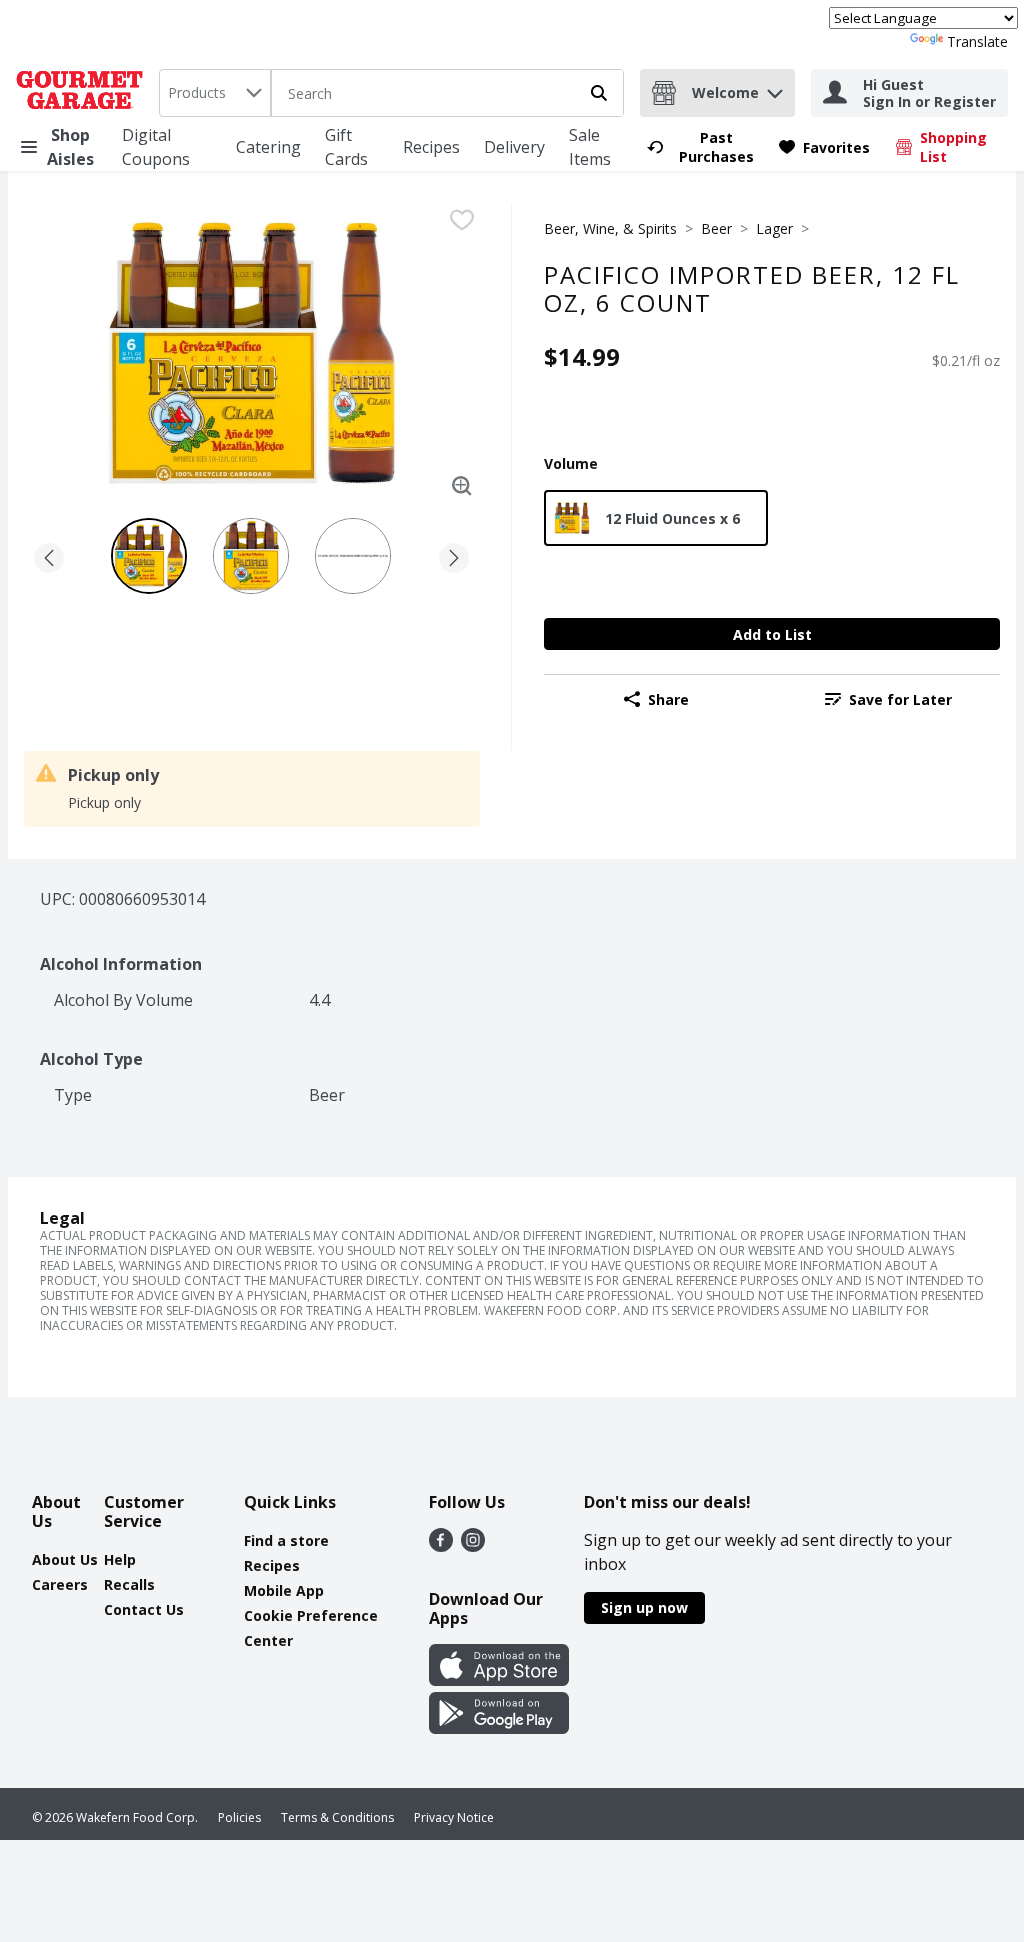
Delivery (514, 147)
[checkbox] (462, 220)
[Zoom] (462, 486)
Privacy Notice (454, 1817)
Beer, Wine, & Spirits (610, 228)
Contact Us (144, 1609)
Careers (60, 1584)
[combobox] (215, 93)
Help (120, 1559)
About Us (65, 1559)
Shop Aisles (70, 147)
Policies (239, 1817)
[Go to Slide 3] (353, 556)
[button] (775, 88)
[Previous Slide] (49, 554)
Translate (977, 41)
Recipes (431, 147)
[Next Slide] (454, 554)
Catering (268, 147)
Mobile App (284, 1590)
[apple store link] (499, 1680)
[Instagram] (473, 1546)
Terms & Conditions (337, 1817)
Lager (774, 228)
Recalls (129, 1584)
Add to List (772, 634)
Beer (716, 228)
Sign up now (644, 1607)
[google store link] (499, 1728)
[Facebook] (441, 1546)
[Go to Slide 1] (149, 556)
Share (668, 699)
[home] (83, 93)
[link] (704, 147)
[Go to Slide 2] (251, 556)
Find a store (286, 1540)
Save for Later (900, 699)
